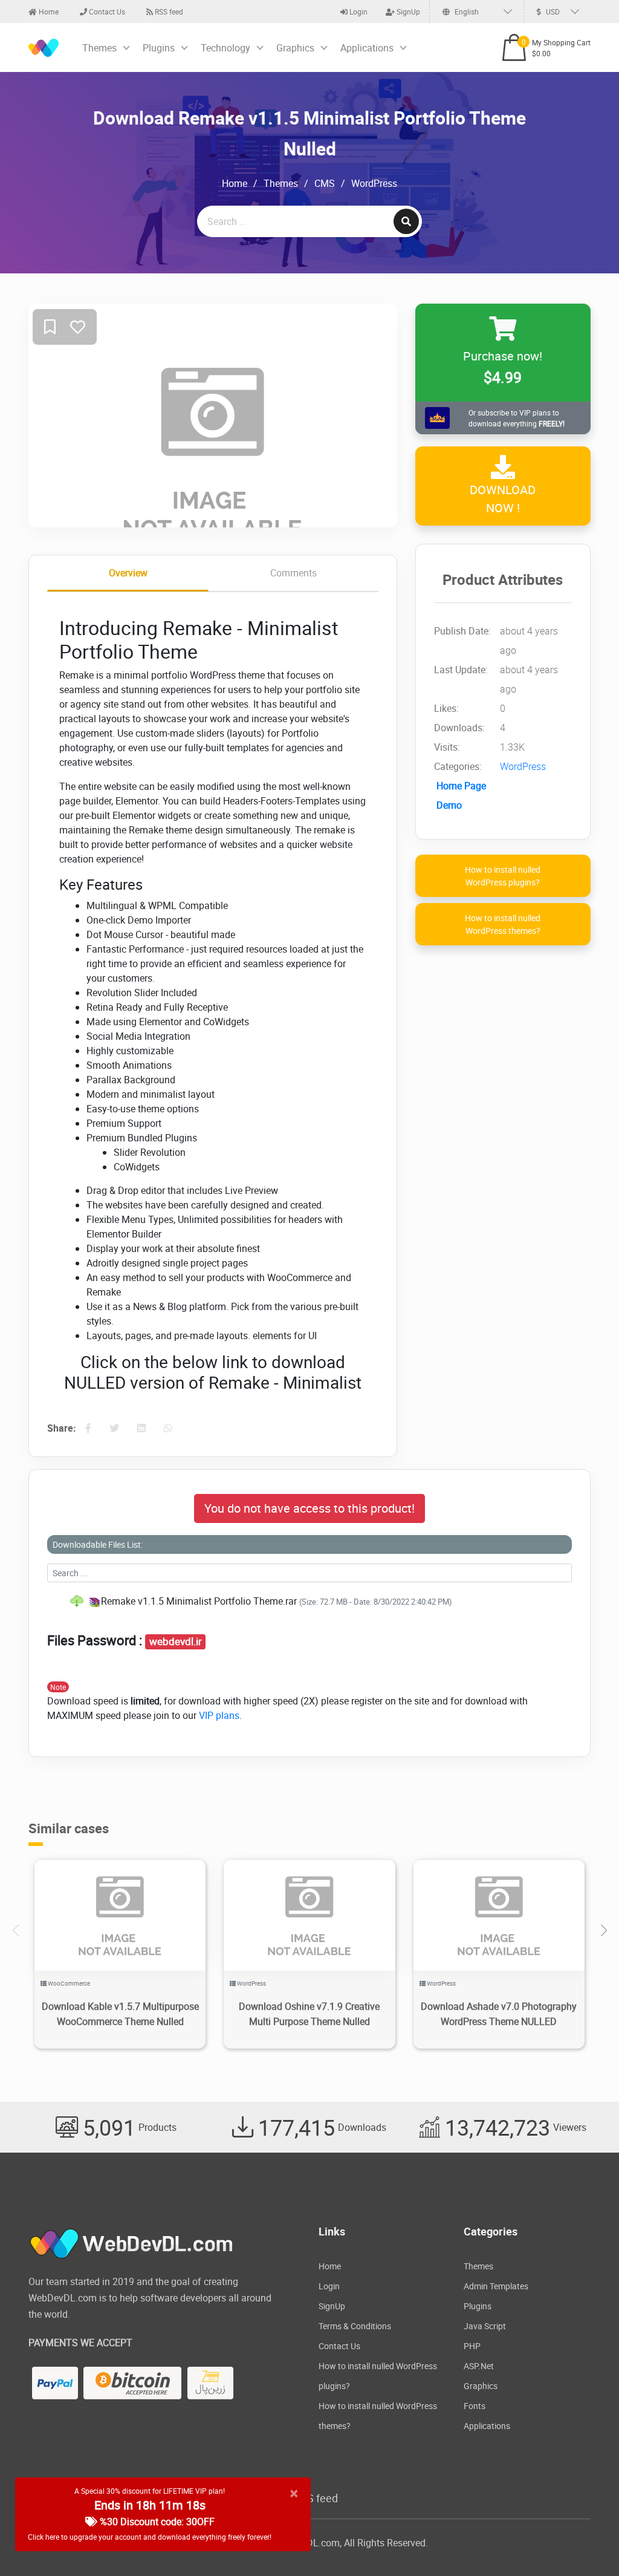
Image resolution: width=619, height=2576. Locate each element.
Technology (225, 48)
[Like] (78, 328)
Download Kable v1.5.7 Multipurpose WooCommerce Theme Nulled (120, 2014)
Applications (367, 48)
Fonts (475, 2406)
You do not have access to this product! (309, 1508)
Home (48, 11)
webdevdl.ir (176, 1642)
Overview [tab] (128, 573)
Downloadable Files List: (98, 1544)
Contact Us (106, 11)
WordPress (374, 183)
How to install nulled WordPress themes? (503, 924)
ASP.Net (479, 2366)
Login (358, 11)
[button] (604, 1931)
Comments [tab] (293, 573)
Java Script (485, 2326)
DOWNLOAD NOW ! (503, 499)
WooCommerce (69, 1983)
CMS (325, 183)
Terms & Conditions (355, 2326)
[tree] (309, 1601)
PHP (472, 2346)
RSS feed (168, 11)
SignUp (407, 11)
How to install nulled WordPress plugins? (503, 876)
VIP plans (219, 1715)
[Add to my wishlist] (50, 328)
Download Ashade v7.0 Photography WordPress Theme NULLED (499, 2014)
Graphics (295, 48)
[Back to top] (586, 2543)
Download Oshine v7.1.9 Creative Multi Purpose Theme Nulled (309, 2014)
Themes (99, 48)
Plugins (159, 48)
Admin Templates (496, 2286)
